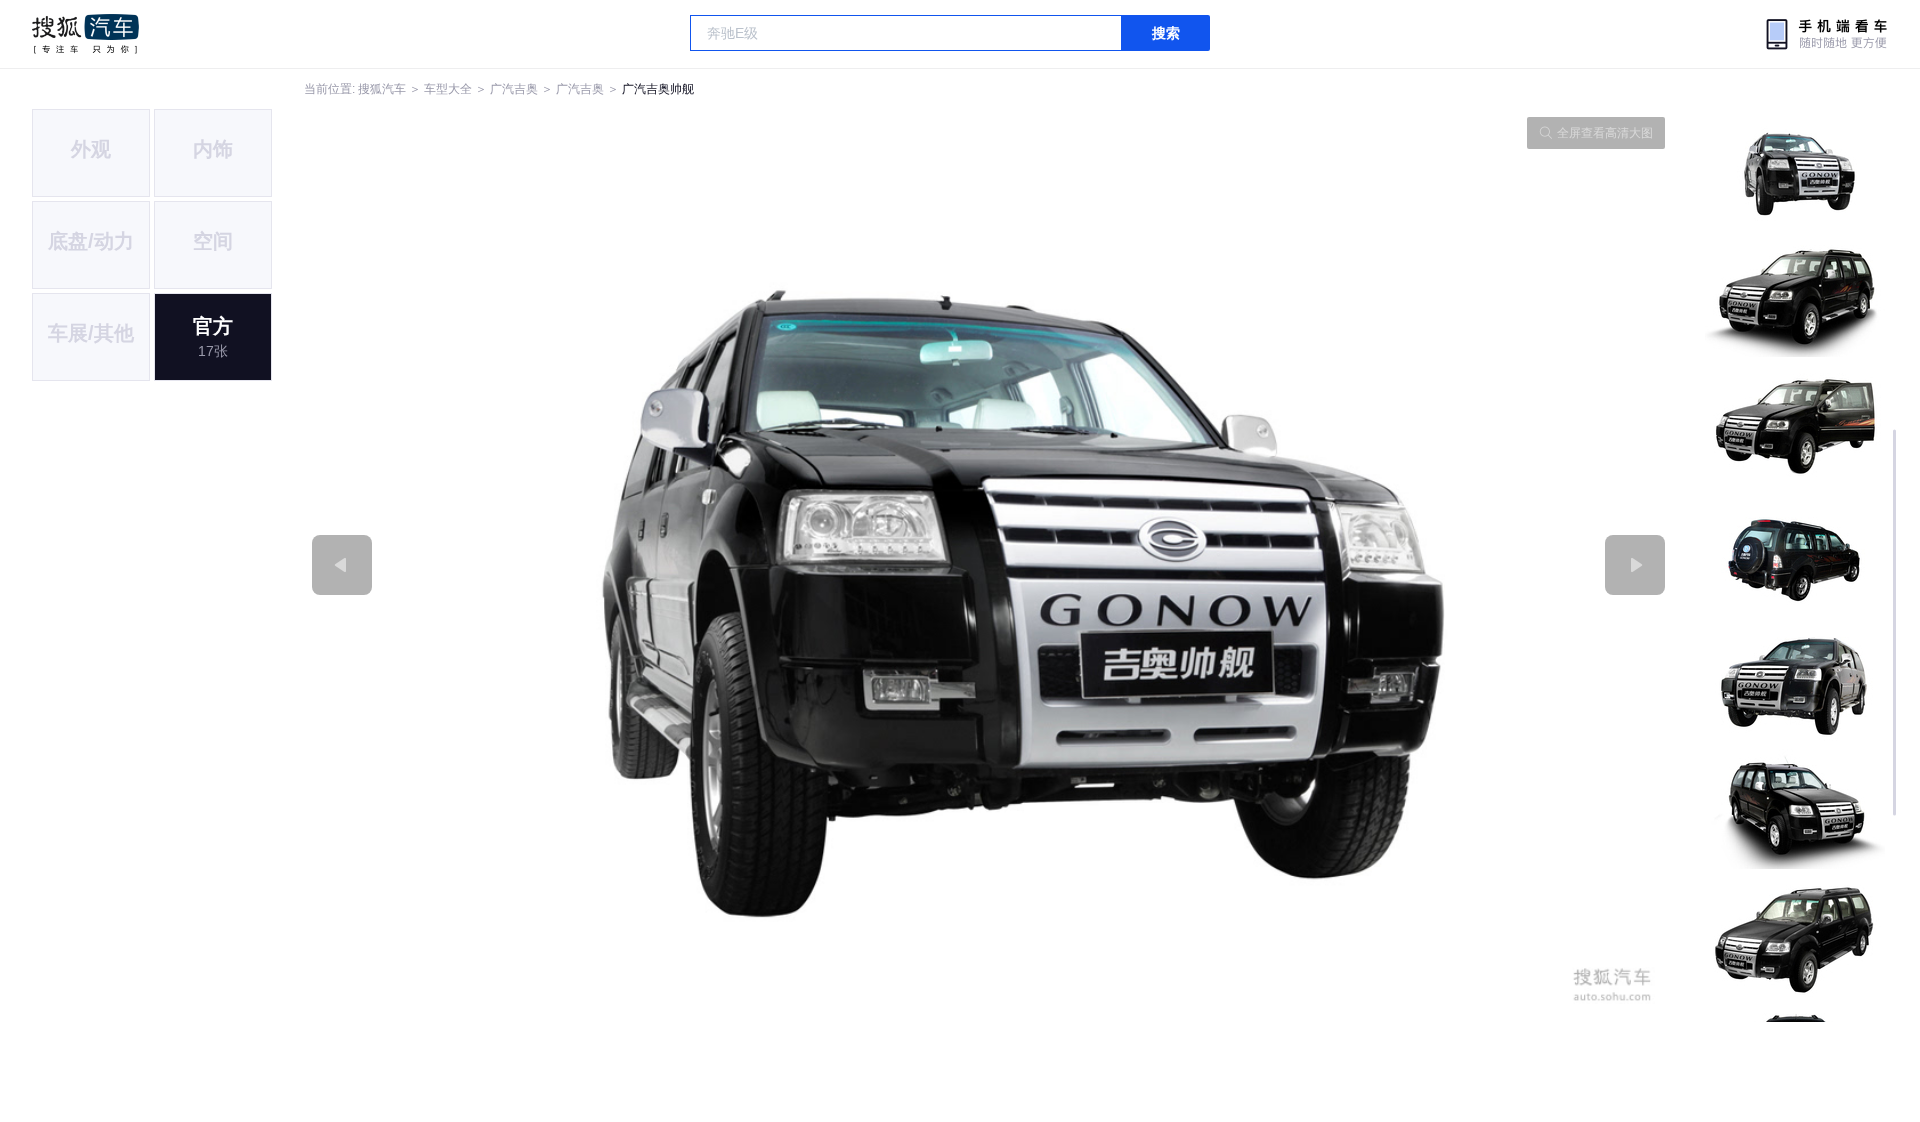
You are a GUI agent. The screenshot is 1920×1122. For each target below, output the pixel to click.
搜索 (1166, 33)
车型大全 (448, 89)
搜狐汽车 (85, 34)
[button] (646, 565)
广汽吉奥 (514, 89)
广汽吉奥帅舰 (658, 89)
